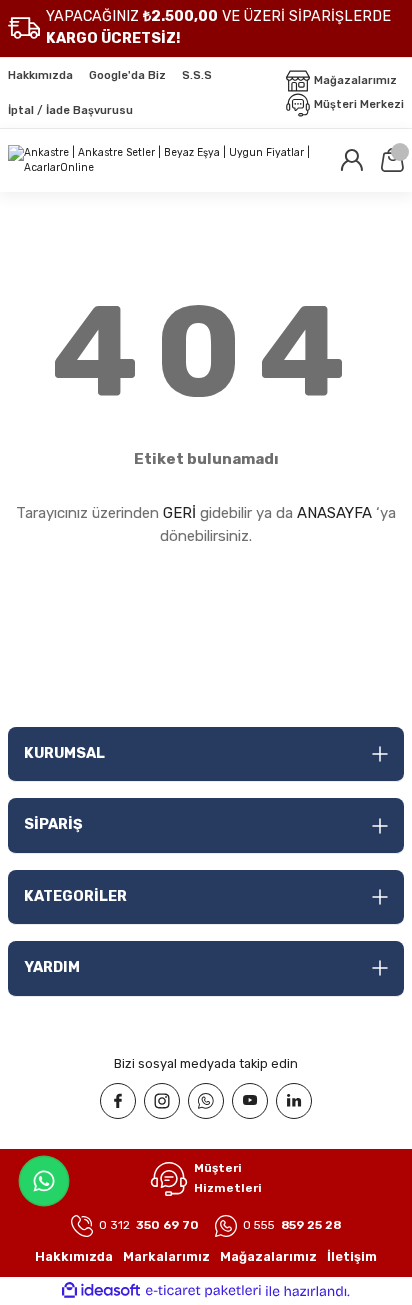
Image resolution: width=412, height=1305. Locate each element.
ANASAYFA (334, 513)
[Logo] (166, 160)
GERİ (179, 513)
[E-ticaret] (203, 1291)
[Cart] (392, 160)
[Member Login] (352, 160)
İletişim (352, 1256)
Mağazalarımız (268, 1256)
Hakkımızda (74, 1256)
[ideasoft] (101, 1291)
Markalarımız (166, 1256)
